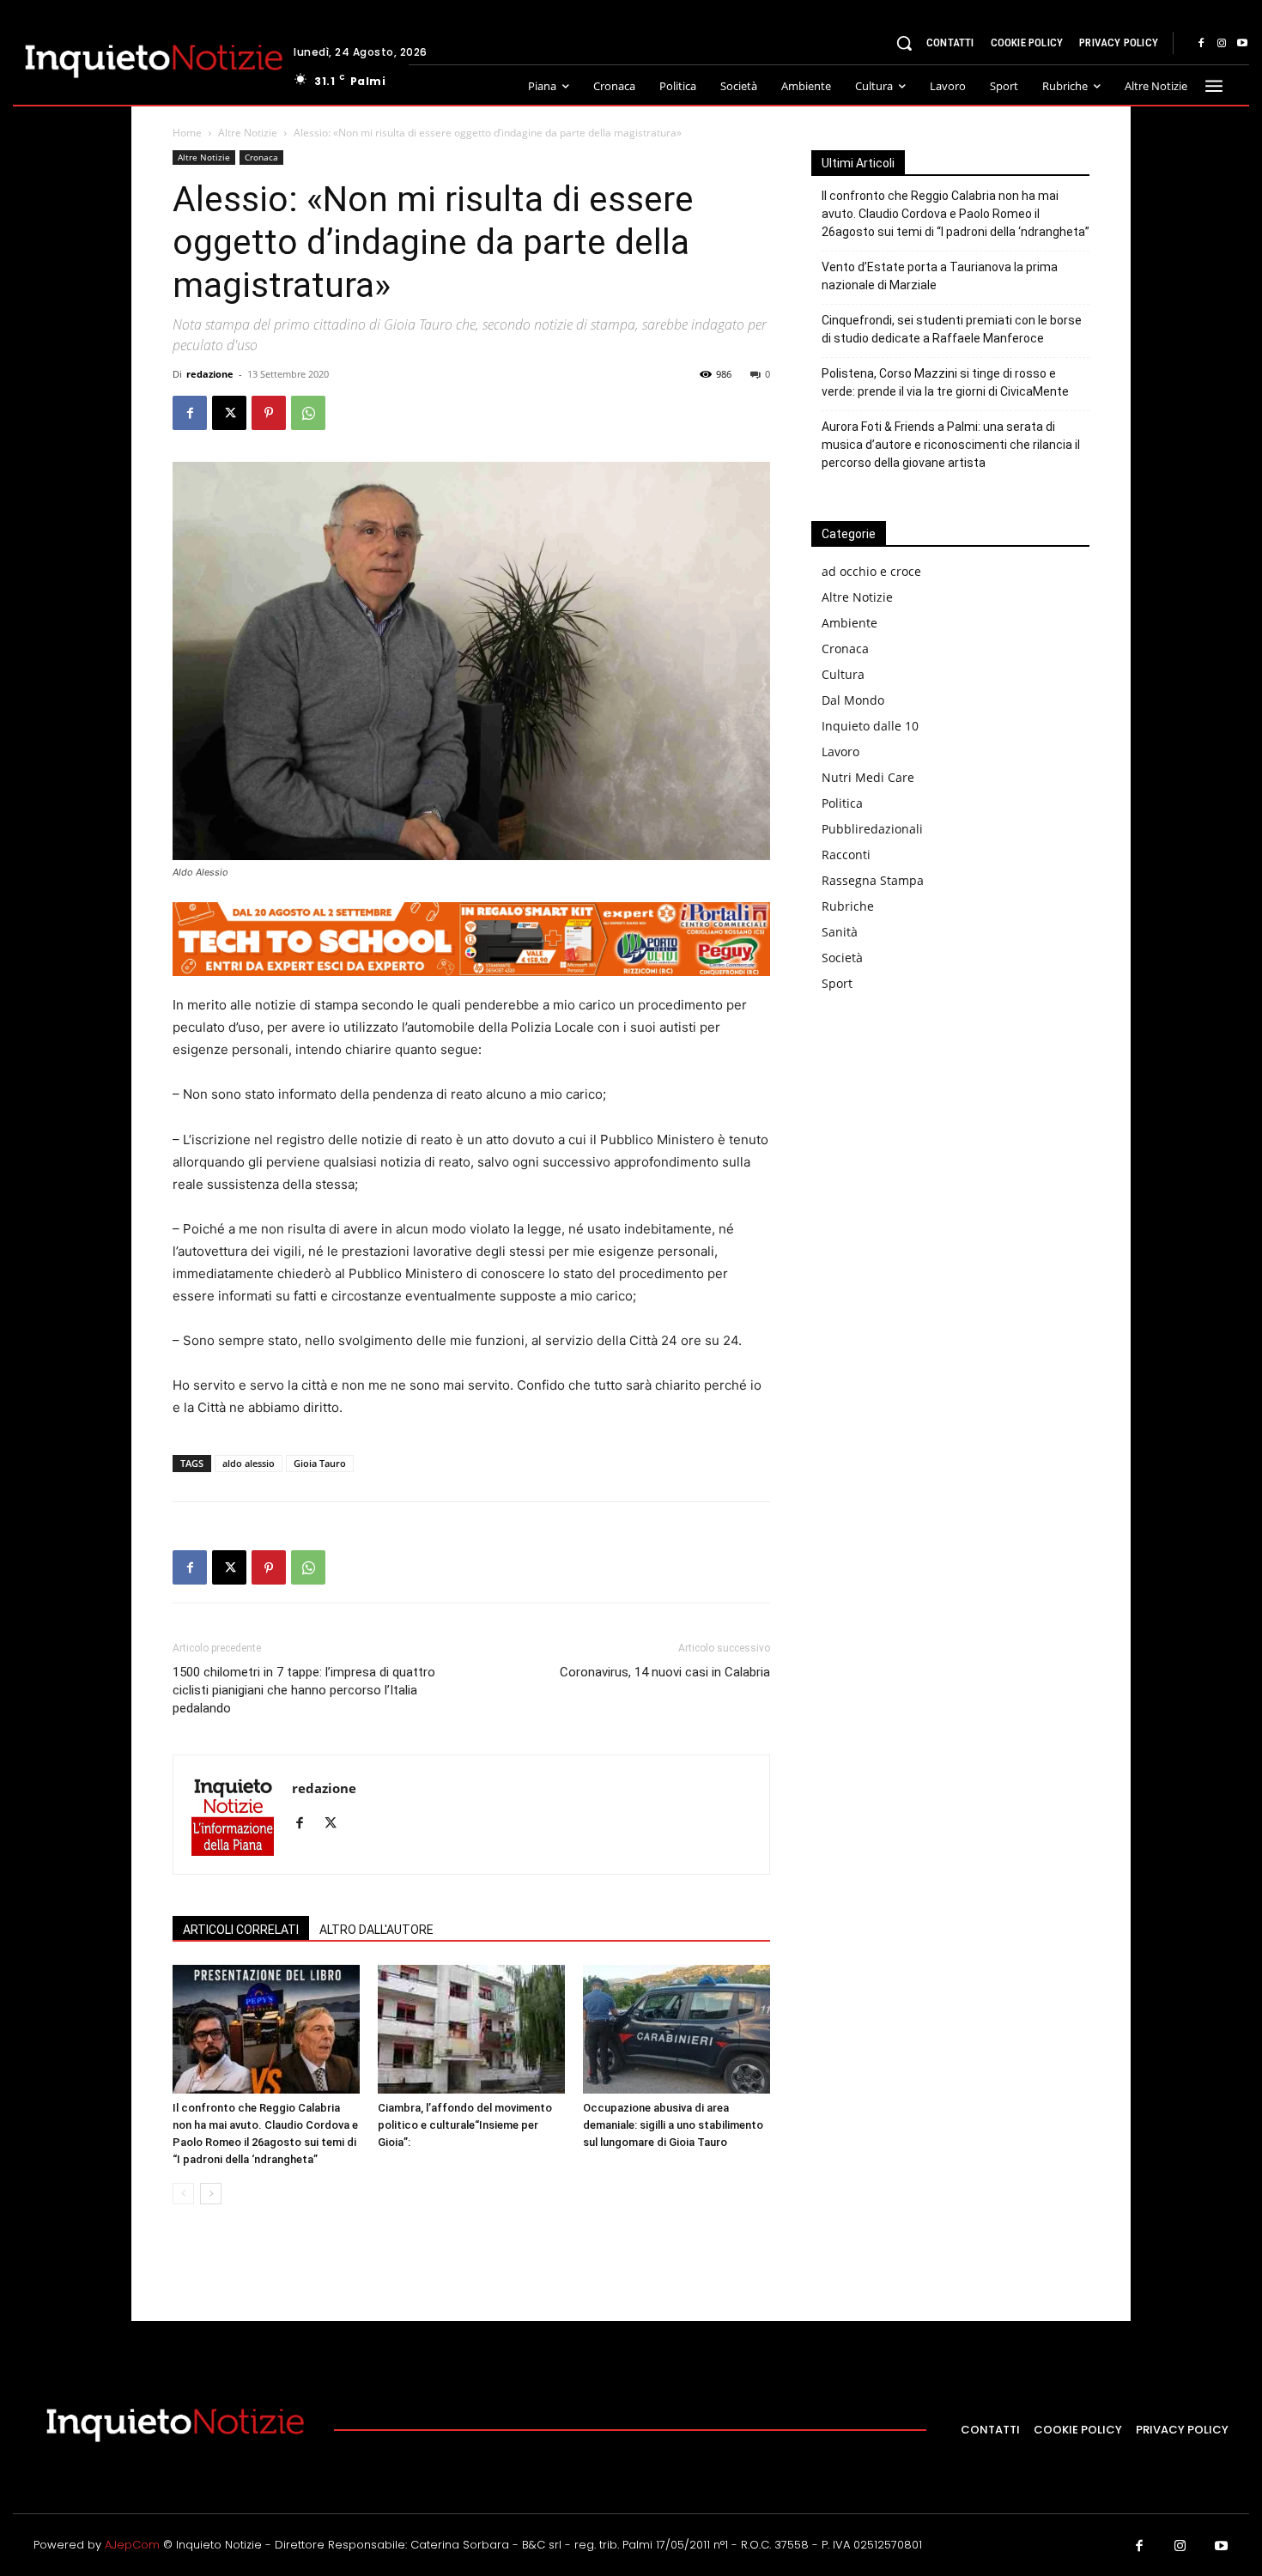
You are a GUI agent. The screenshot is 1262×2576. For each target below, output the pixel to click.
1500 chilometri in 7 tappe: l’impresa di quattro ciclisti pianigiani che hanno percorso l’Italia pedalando (304, 1690)
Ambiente (849, 623)
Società (842, 958)
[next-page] (211, 2194)
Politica (842, 803)
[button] (904, 43)
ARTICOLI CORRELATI (241, 1930)
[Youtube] (1242, 44)
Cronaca (261, 157)
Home (187, 133)
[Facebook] (1201, 44)
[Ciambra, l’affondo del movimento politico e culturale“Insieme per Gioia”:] (471, 2029)
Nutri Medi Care (868, 777)
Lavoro (840, 752)
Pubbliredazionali (872, 829)
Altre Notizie (248, 133)
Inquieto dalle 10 (870, 726)
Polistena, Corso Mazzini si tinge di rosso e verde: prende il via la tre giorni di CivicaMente (945, 382)
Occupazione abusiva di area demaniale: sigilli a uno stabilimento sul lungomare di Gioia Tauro (673, 2125)
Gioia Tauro (320, 1463)
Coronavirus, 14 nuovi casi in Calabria (665, 1672)
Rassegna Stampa (873, 880)
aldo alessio (249, 1463)
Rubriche (848, 906)
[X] (229, 413)
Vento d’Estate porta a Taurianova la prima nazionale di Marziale (940, 276)
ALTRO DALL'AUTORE (376, 1930)
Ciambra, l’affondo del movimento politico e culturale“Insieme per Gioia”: (465, 2125)
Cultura (843, 674)
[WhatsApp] (308, 413)
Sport (837, 983)
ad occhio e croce (871, 571)
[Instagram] (1222, 44)
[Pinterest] (269, 413)
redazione (210, 374)
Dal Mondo (853, 700)
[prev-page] (183, 2194)
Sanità (840, 932)
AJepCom (132, 2545)
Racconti (846, 855)
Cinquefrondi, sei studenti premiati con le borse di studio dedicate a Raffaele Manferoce (952, 329)
